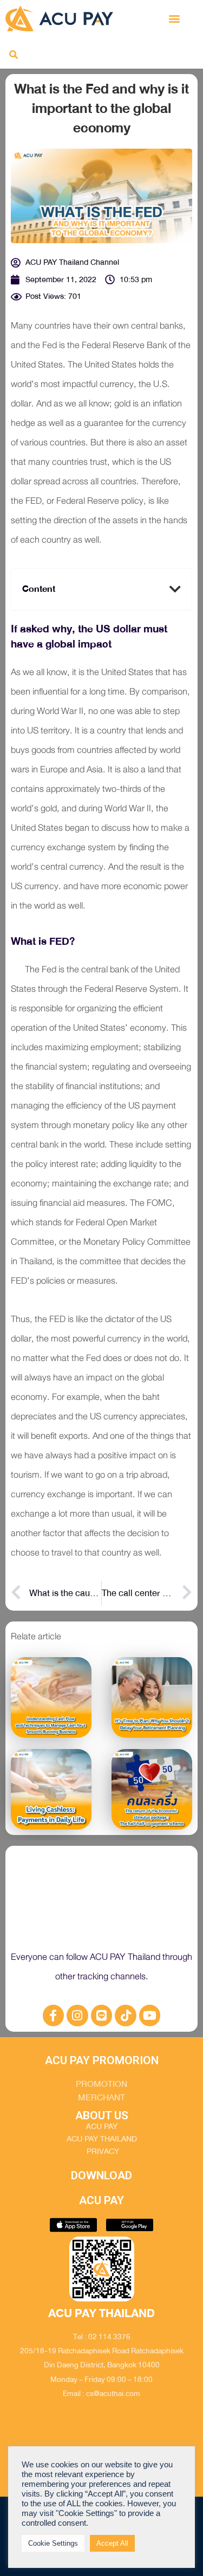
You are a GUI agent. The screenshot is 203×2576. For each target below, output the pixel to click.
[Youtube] (150, 2016)
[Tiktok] (126, 2016)
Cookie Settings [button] (53, 2543)
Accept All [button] (112, 2543)
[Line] (102, 2016)
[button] (175, 18)
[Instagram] (77, 2016)
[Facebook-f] (54, 2016)
